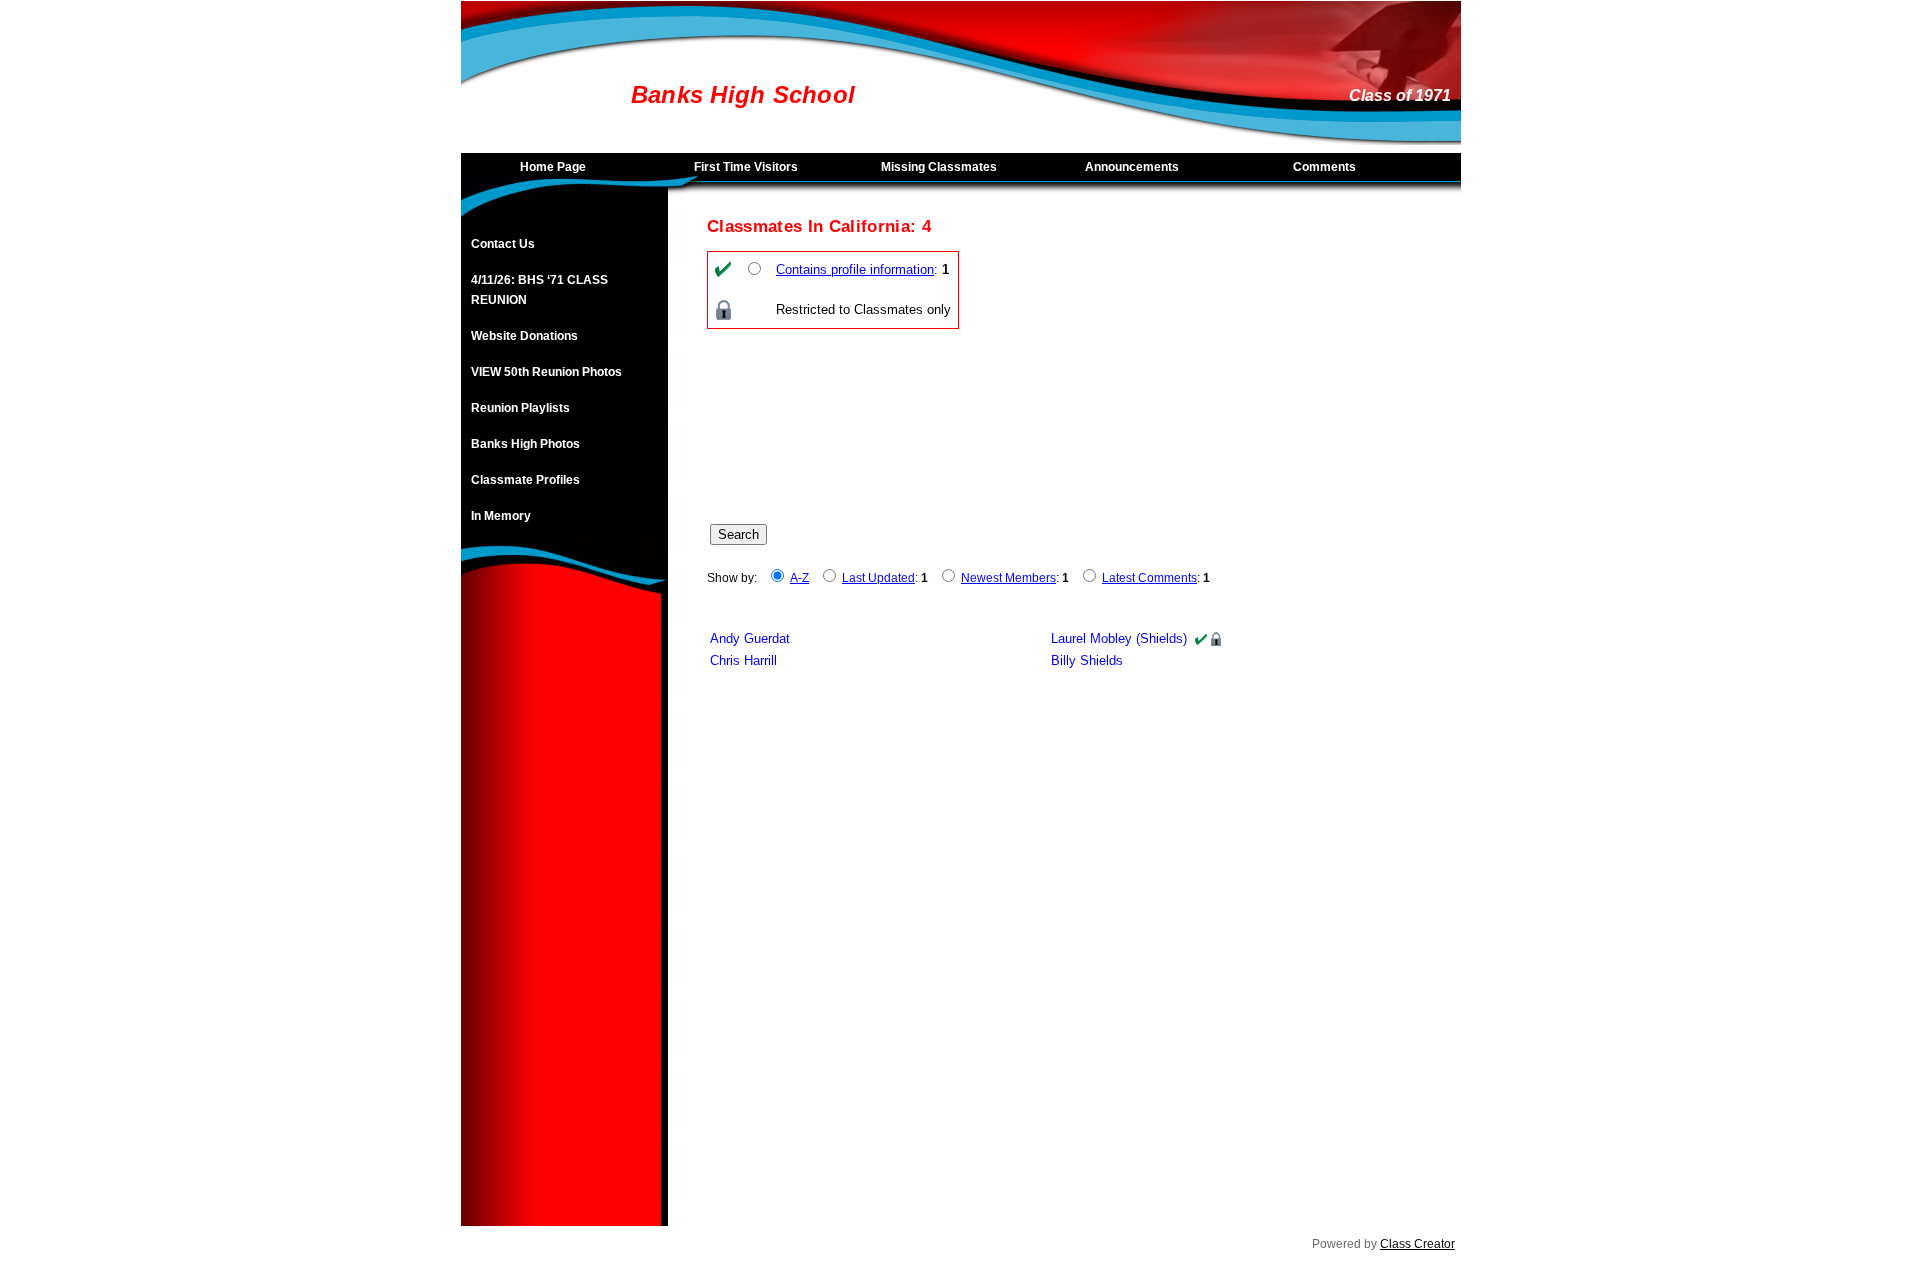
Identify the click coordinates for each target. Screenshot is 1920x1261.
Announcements (1132, 167)
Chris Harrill (743, 660)
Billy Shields (1087, 660)
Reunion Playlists (520, 408)
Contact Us (503, 244)
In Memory (501, 516)
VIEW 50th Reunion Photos (546, 372)
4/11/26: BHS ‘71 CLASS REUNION (539, 290)
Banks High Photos (525, 444)
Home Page (553, 167)
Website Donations (524, 336)
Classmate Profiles (525, 480)
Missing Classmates (939, 167)
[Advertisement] (561, 926)
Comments (1324, 167)
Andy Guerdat (750, 638)
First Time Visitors (746, 167)
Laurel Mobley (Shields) (1119, 638)
